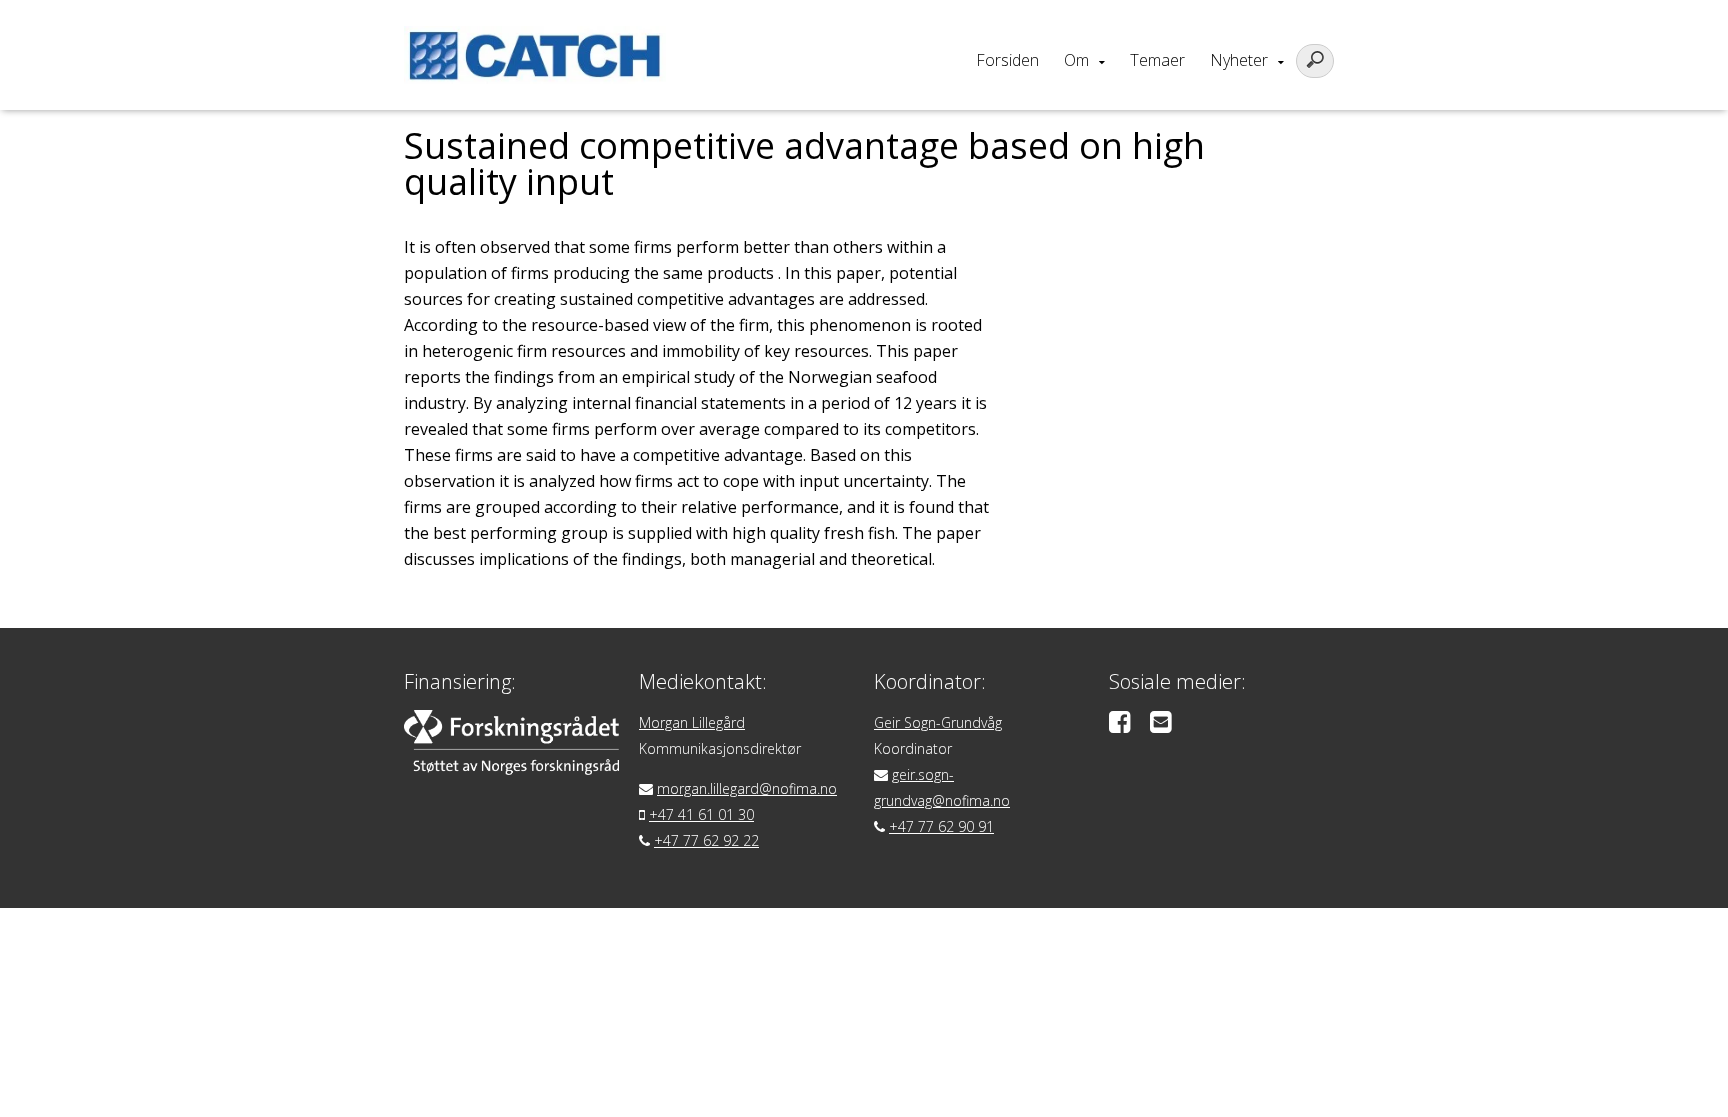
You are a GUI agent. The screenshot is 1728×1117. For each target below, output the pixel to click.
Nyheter (1239, 60)
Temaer (1157, 60)
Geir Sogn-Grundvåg (938, 722)
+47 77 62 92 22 (706, 840)
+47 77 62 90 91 (941, 826)
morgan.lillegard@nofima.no (747, 788)
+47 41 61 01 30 (701, 814)
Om (1076, 60)
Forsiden (1007, 60)
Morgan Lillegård (692, 722)
